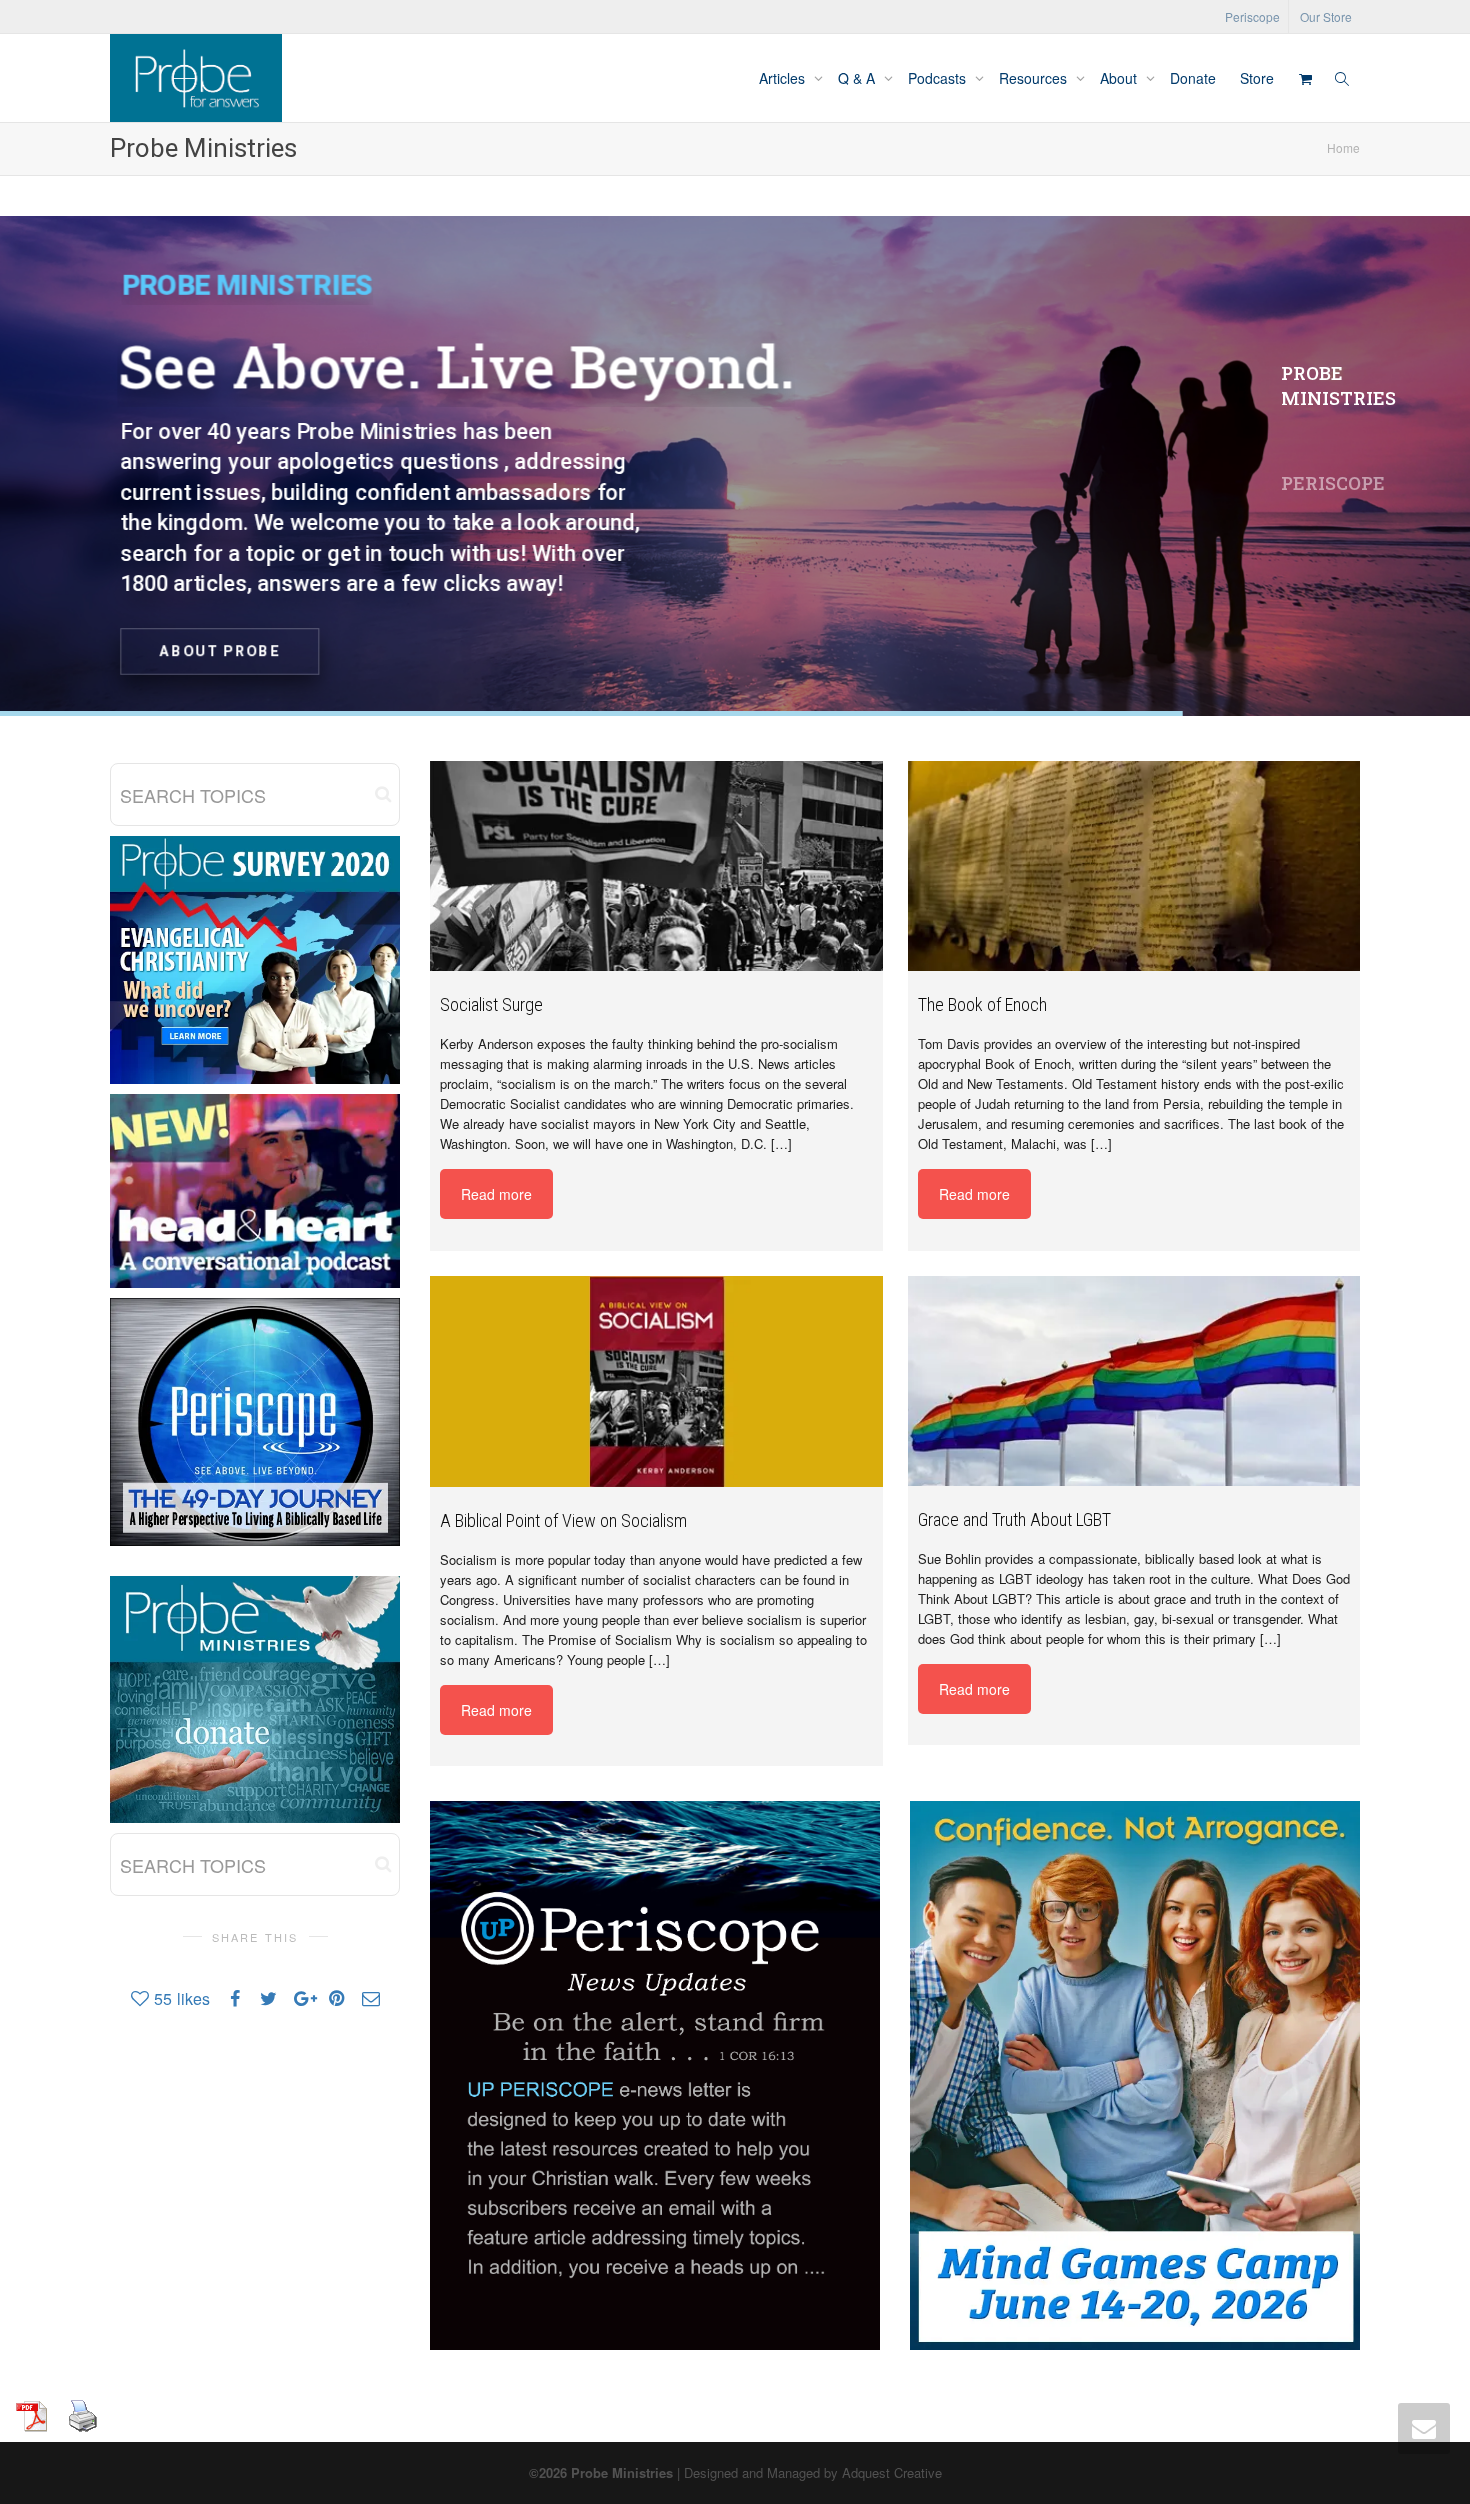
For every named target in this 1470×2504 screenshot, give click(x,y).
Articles (784, 78)
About (1120, 78)
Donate (1193, 78)
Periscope (1252, 16)
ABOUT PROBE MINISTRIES (742, 646)
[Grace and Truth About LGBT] (1134, 1380)
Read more (496, 1194)
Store (1257, 78)
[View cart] (1305, 78)
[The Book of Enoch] (1134, 866)
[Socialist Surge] (656, 866)
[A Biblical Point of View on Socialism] (656, 1381)
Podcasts (939, 78)
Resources (1035, 78)
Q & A (858, 78)
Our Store (1326, 16)
